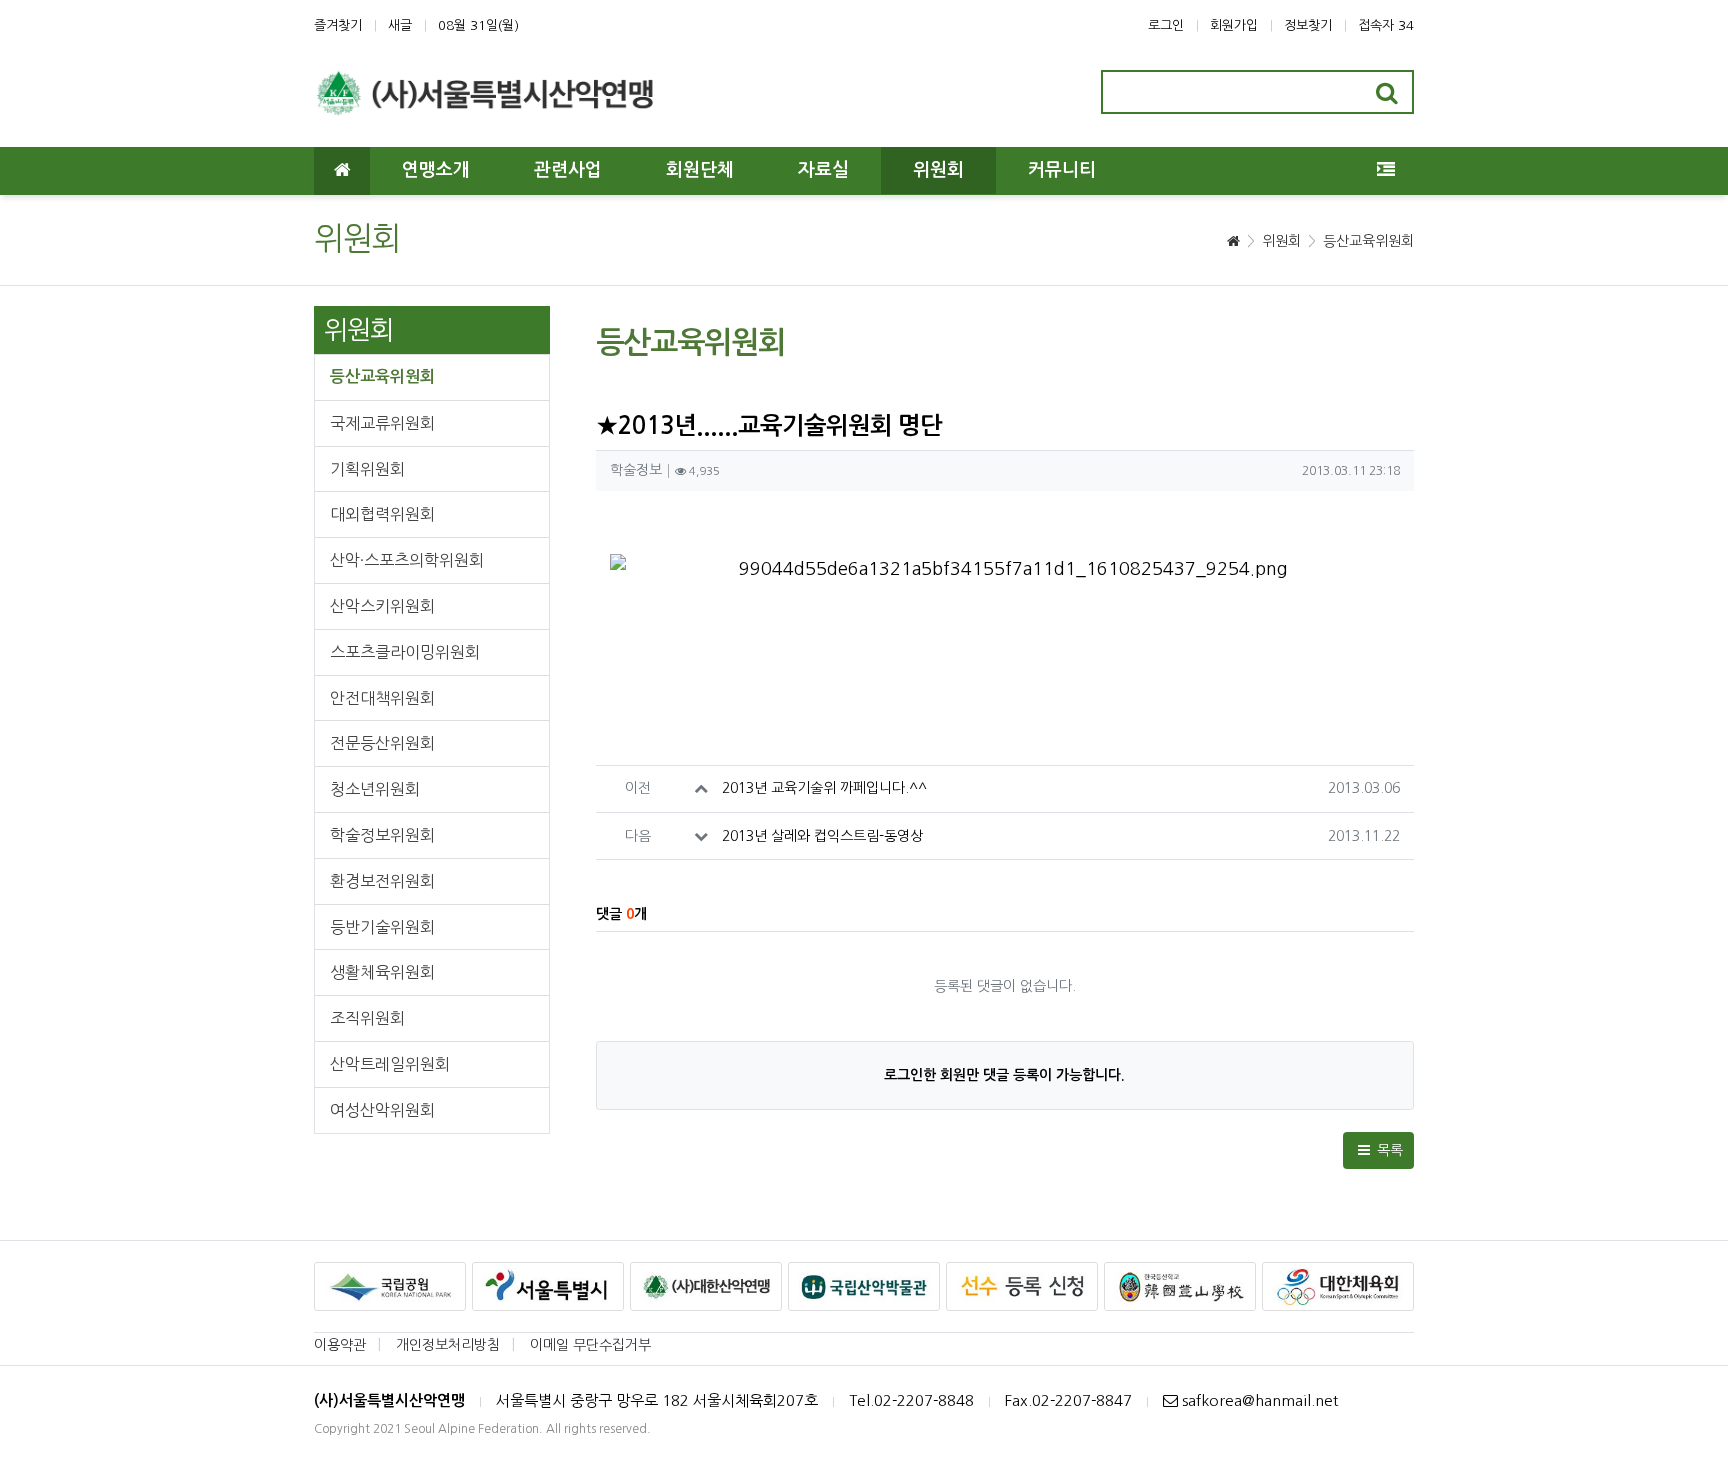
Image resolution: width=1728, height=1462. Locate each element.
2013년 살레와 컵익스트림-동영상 (822, 836)
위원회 (1281, 241)
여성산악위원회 (382, 1110)
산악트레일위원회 (390, 1064)
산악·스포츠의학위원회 (407, 560)
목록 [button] (1388, 1150)
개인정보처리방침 (448, 1345)
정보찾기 (1308, 25)
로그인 (1166, 25)
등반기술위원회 (382, 927)
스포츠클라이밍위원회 (405, 652)
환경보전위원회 (382, 881)
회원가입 (1234, 25)
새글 (400, 25)
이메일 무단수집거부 (590, 1345)
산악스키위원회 (382, 606)
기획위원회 (367, 469)
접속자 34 (1386, 25)
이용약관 (340, 1345)
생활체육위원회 (382, 972)
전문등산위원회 (382, 743)
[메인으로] (342, 171)
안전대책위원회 (382, 698)
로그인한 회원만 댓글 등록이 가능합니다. (1004, 1075)
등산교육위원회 (1368, 241)
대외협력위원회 (382, 514)
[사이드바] (1386, 171)
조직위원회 (367, 1018)
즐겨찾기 (338, 25)
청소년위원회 (375, 789)
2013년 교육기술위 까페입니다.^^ (824, 788)
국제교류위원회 (382, 423)
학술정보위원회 (382, 835)
